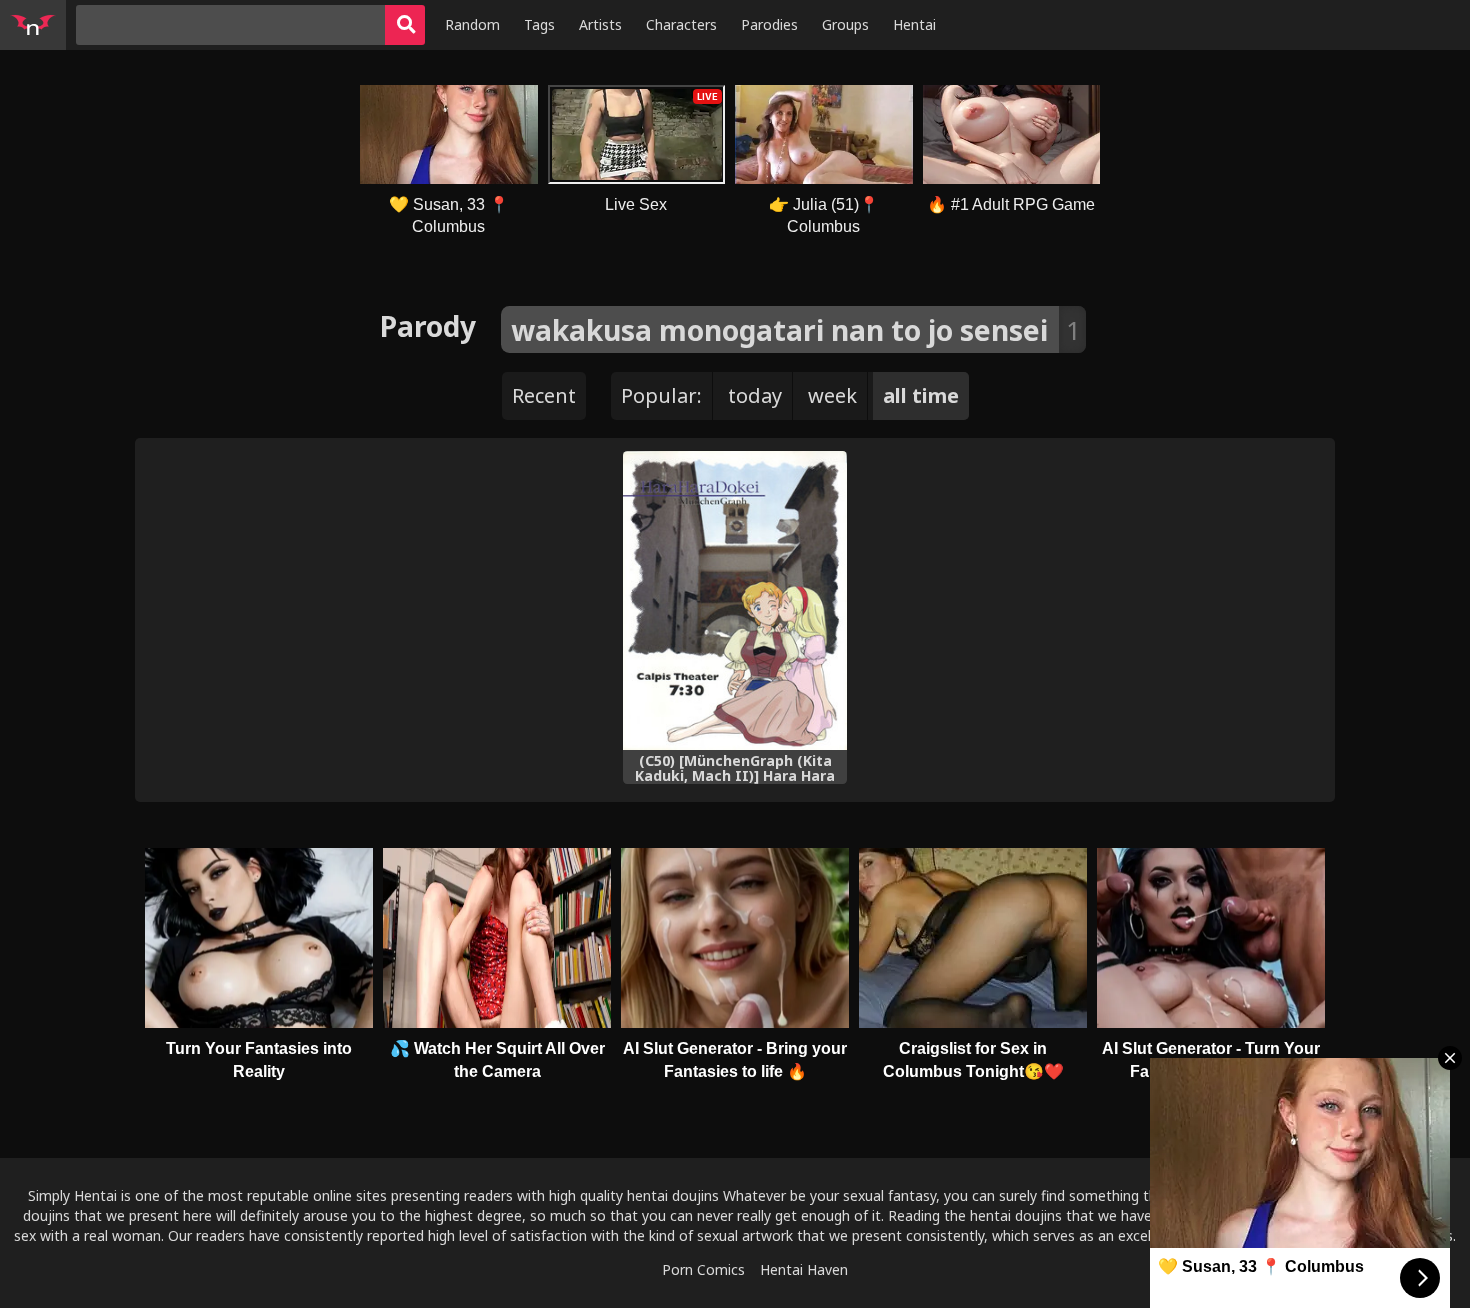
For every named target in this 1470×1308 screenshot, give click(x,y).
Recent (544, 395)
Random (472, 24)
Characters (681, 24)
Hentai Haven (804, 1269)
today (755, 395)
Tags (539, 24)
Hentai (914, 24)
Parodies (769, 24)
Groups (845, 24)
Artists (600, 24)
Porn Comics (703, 1269)
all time (921, 395)
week (832, 395)
